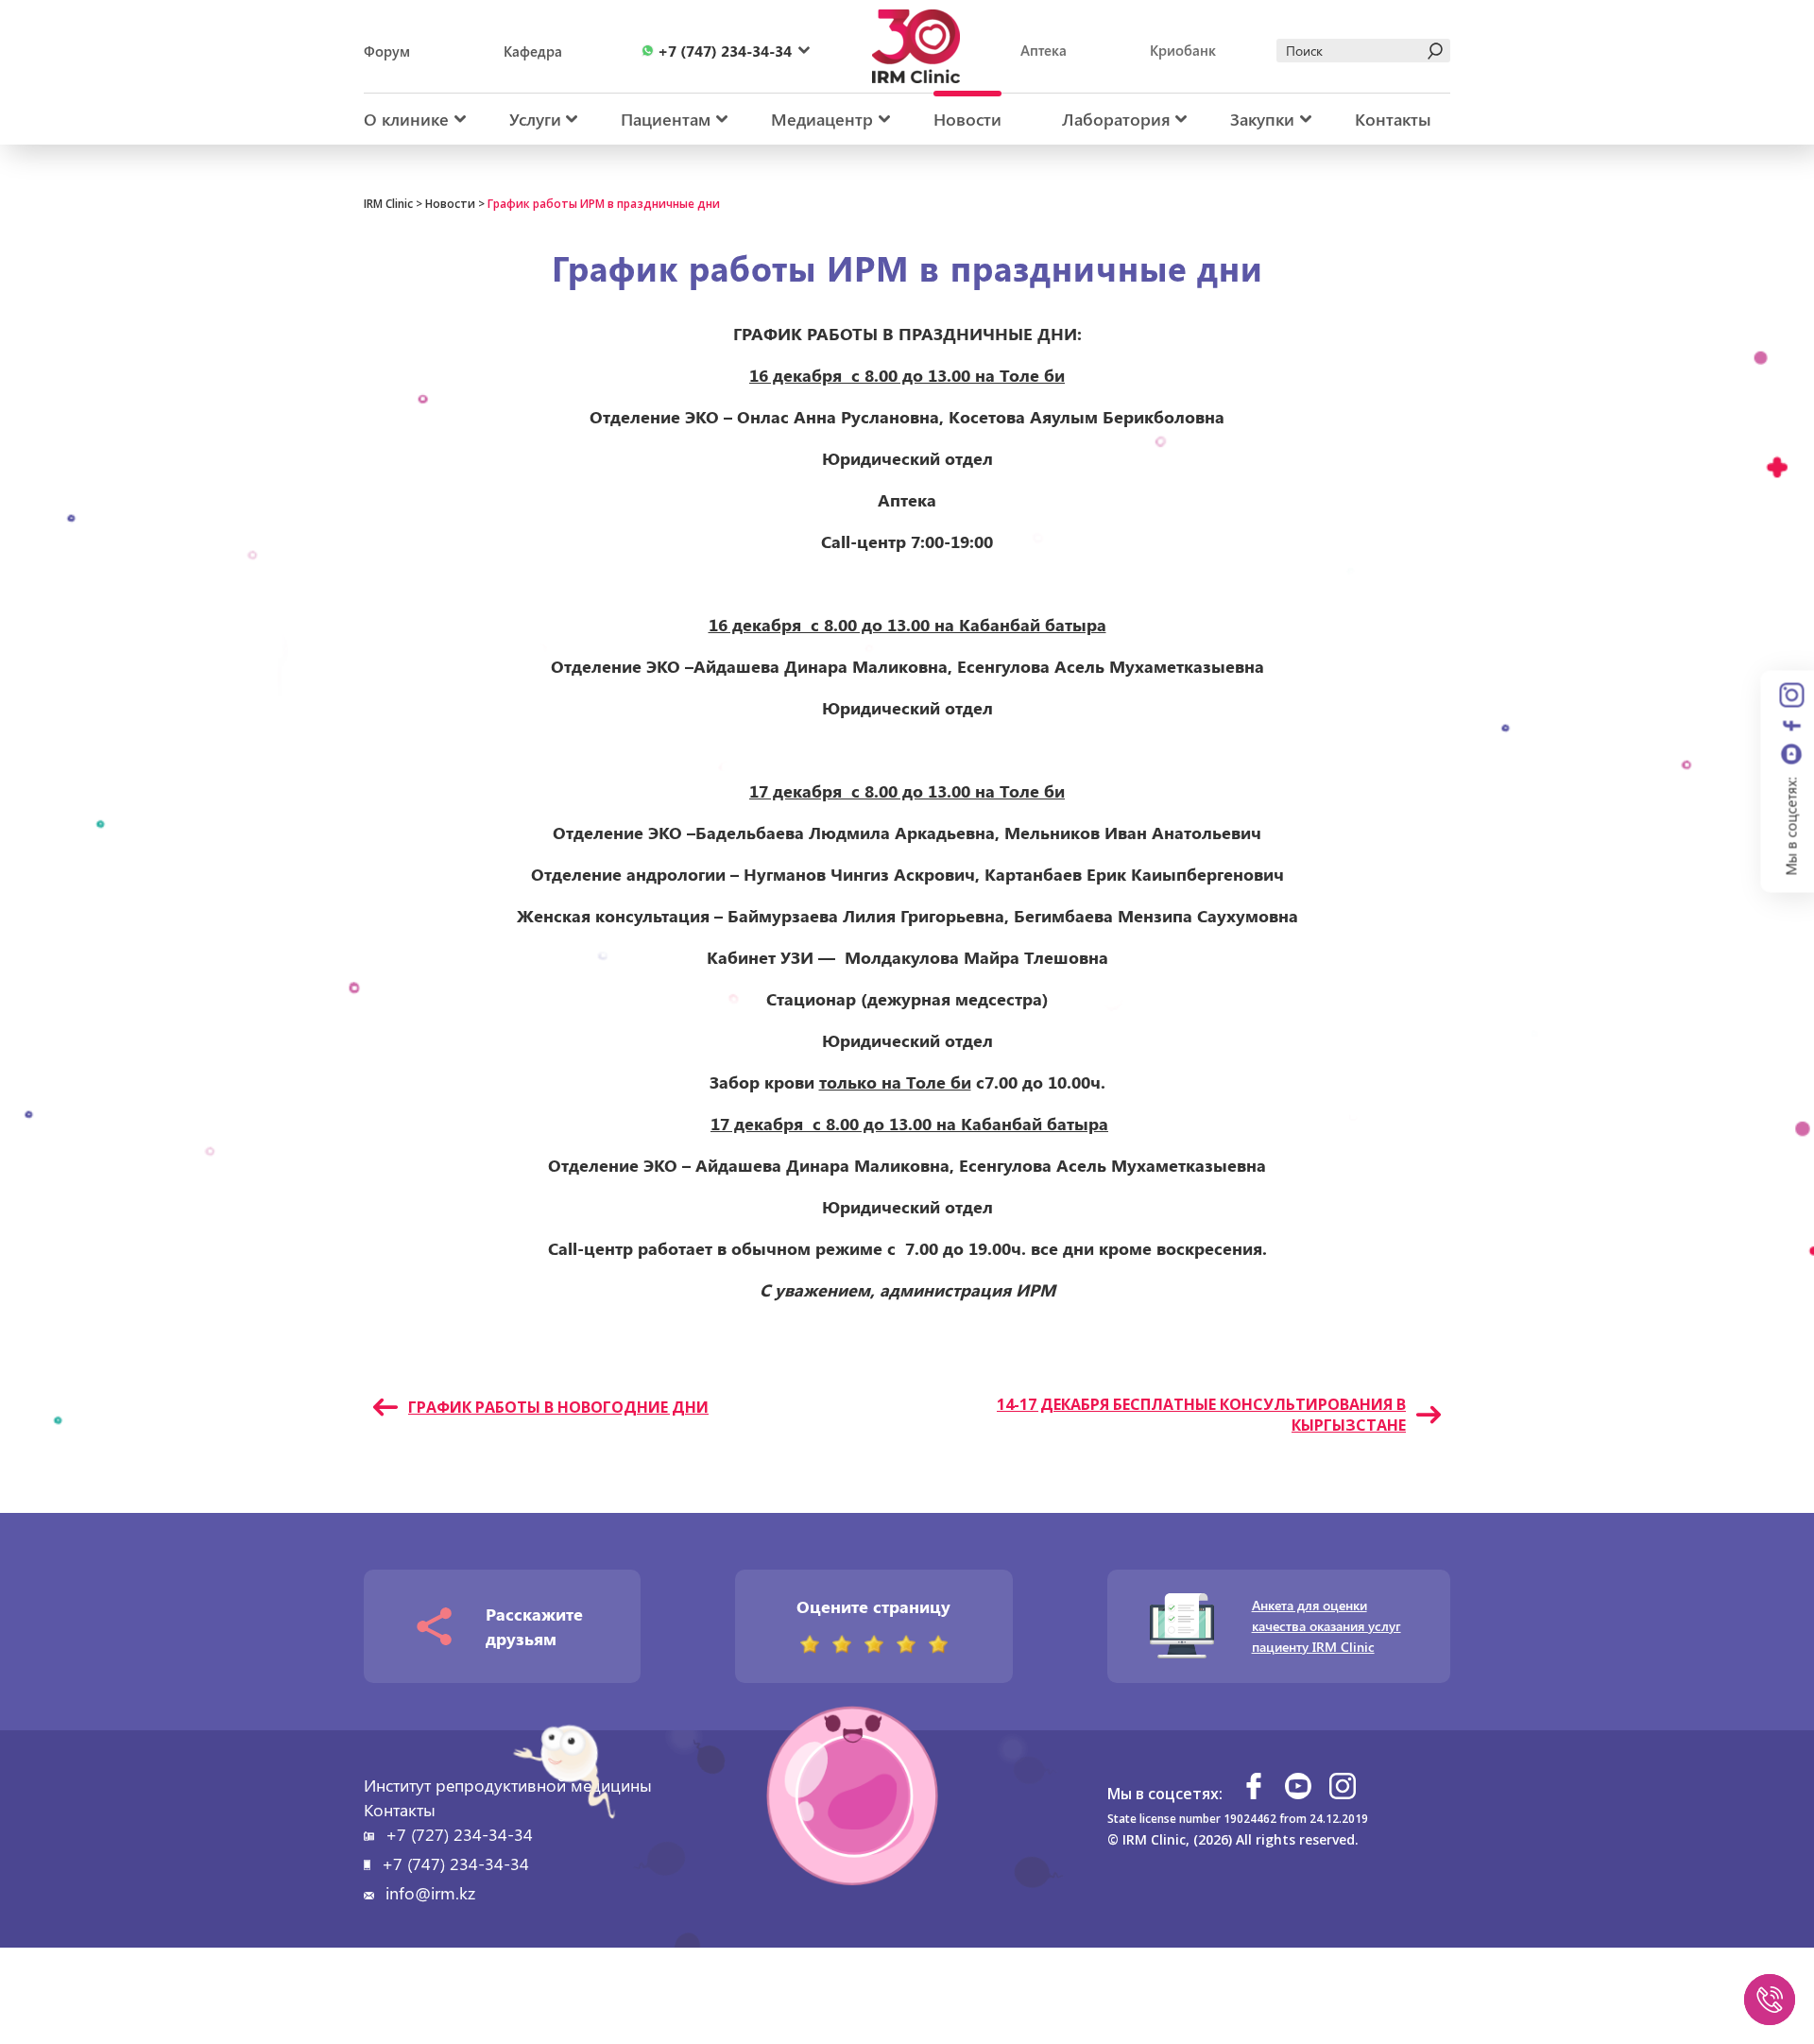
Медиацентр (822, 119)
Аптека (1044, 50)
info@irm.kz (430, 1893)
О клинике (406, 119)
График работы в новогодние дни (558, 1407)
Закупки (1262, 119)
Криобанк (1183, 50)
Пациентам (666, 119)
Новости (967, 119)
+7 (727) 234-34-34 (459, 1834)
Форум (387, 51)
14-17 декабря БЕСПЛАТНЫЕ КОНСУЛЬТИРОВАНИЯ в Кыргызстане (1201, 1415)
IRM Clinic (388, 204)
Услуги (535, 119)
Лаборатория (1116, 119)
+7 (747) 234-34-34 (455, 1864)
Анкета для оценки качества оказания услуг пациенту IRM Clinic (1326, 1626)
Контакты (1393, 119)
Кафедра (533, 51)
